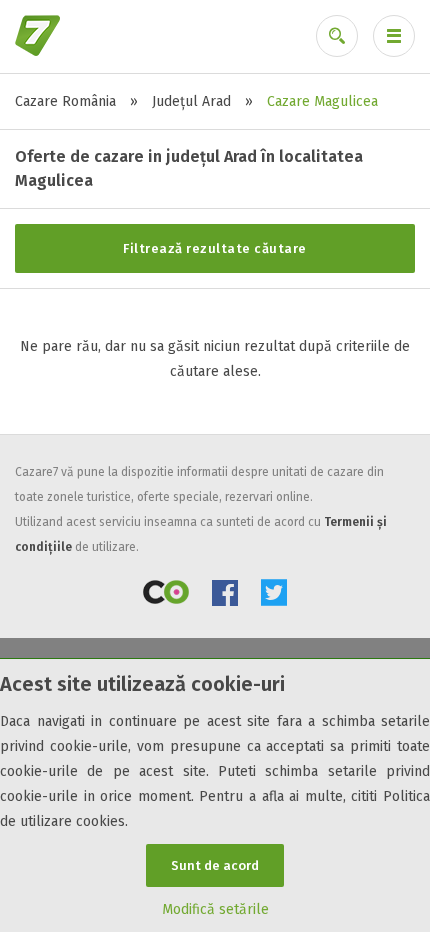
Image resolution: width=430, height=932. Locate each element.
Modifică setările (215, 909)
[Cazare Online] (166, 596)
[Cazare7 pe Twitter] (274, 596)
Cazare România (65, 101)
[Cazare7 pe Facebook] (225, 596)
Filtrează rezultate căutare (215, 248)
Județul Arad (191, 101)
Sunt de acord (215, 865)
